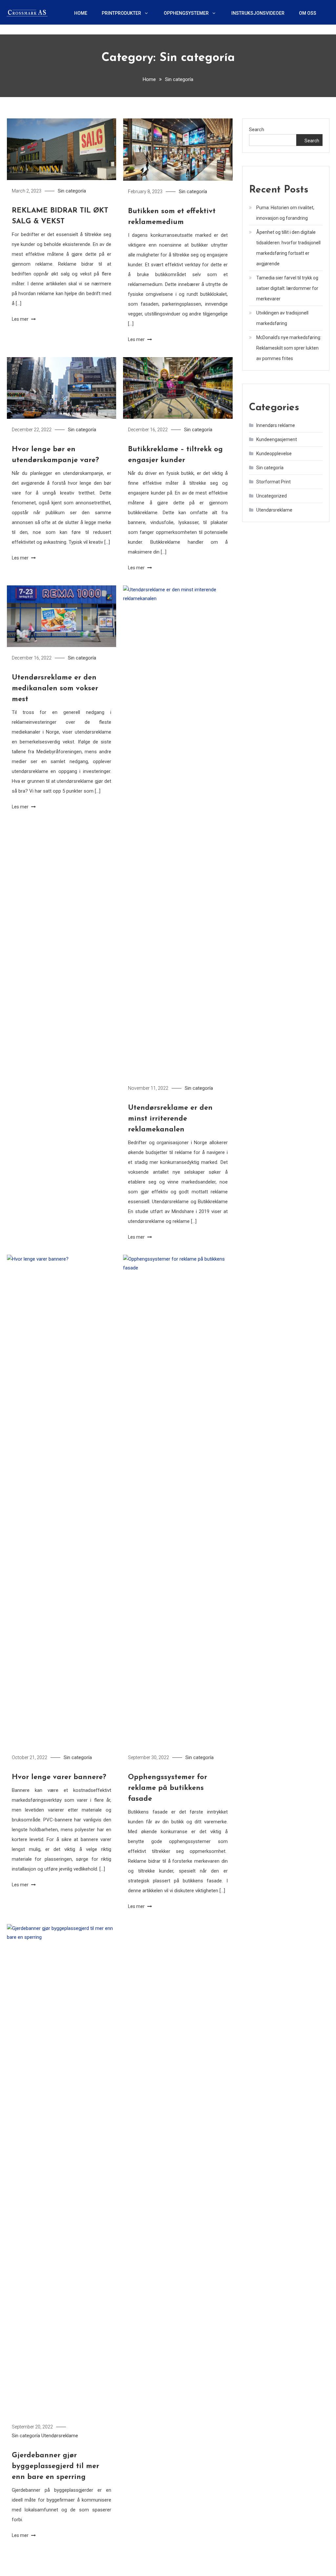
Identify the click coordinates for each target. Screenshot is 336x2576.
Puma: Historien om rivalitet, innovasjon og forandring (285, 213)
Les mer (21, 319)
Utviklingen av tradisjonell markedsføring (282, 318)
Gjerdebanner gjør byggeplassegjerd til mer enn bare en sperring (55, 2466)
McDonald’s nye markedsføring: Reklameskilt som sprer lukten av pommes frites (289, 348)
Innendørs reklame (276, 425)
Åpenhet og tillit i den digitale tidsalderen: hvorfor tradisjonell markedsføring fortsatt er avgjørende (288, 248)
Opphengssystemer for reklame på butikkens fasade (168, 1788)
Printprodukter (121, 13)
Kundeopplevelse (274, 454)
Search (257, 130)
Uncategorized (272, 496)
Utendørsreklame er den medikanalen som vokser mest (55, 689)
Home (81, 13)
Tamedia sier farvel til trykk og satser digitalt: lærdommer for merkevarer (287, 288)
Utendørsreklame (60, 2436)
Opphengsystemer (186, 13)
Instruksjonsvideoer (258, 13)
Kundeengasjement (277, 439)
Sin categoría (72, 191)
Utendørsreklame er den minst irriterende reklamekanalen (170, 1119)
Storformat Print (273, 482)
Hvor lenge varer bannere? (59, 1777)
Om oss (308, 13)
